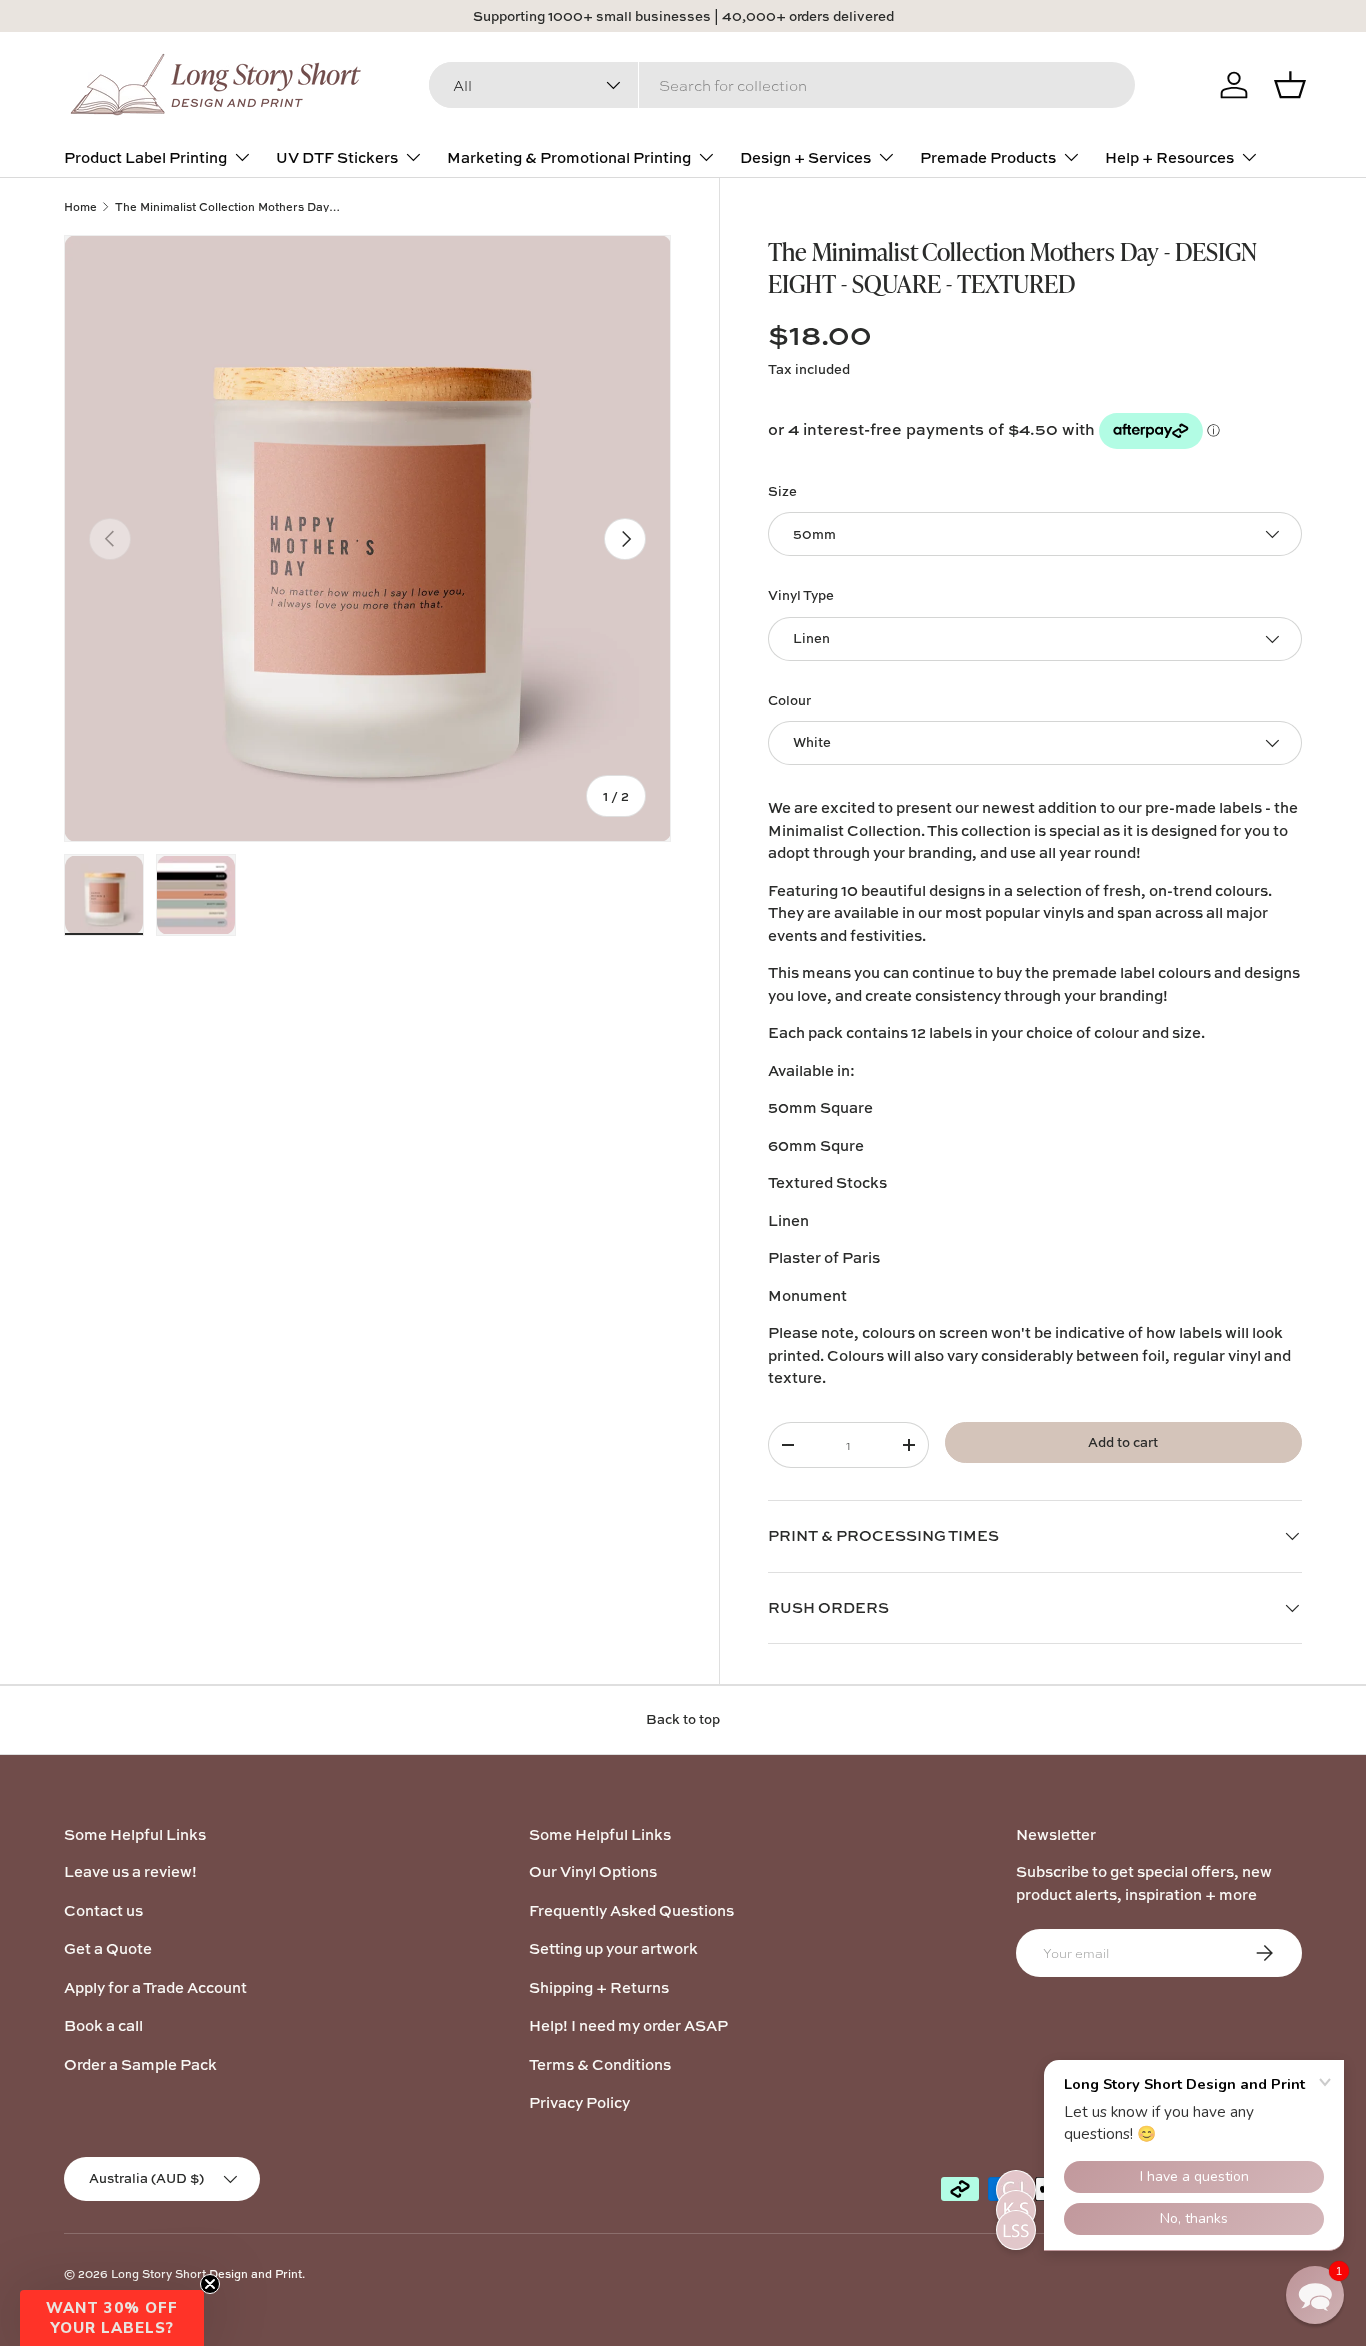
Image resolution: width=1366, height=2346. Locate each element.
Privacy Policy (579, 2102)
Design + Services (805, 157)
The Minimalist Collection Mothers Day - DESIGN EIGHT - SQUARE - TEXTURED (227, 206)
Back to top (683, 1719)
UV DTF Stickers (337, 157)
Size (782, 491)
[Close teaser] (210, 2284)
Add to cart (1123, 1442)
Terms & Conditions (600, 2064)
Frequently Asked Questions (631, 1910)
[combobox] (782, 85)
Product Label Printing (145, 157)
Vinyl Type (801, 595)
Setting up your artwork (613, 1948)
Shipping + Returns (599, 1987)
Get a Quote (108, 1948)
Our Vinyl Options (593, 1871)
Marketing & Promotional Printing (569, 157)
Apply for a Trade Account (155, 1987)
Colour (789, 700)
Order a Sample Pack (140, 2064)
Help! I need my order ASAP (628, 2025)
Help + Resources (1169, 157)
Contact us (103, 1910)
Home (80, 206)
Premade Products (988, 157)
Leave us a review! (130, 1871)
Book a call (103, 2025)
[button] (112, 2318)
